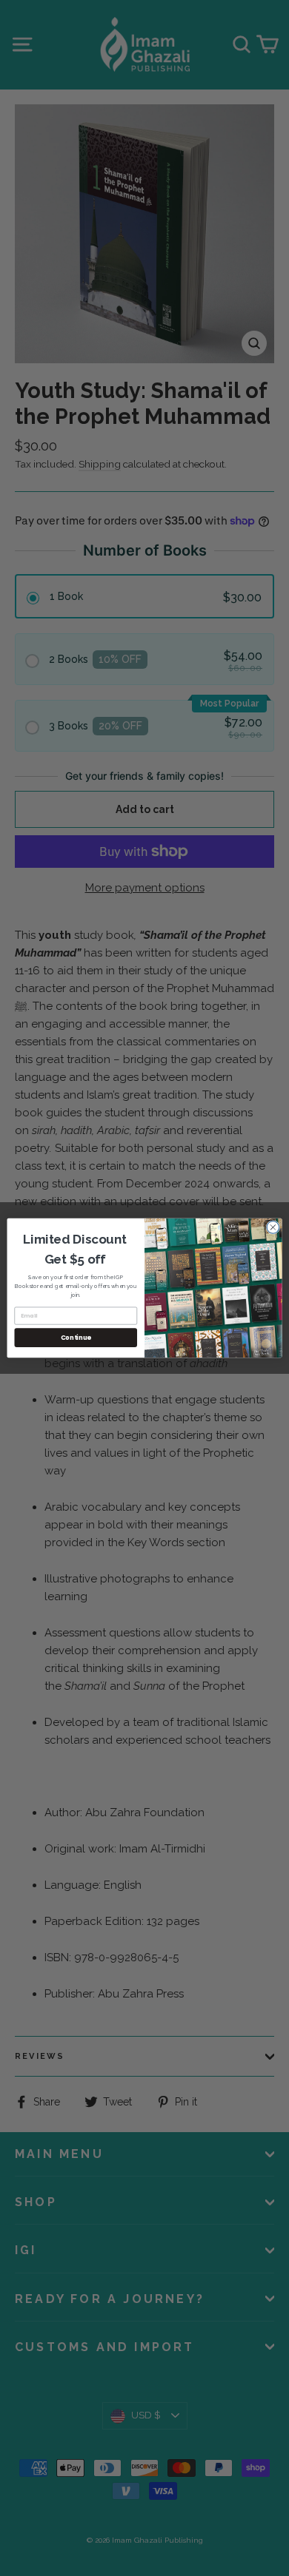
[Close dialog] (273, 1228)
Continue (76, 1338)
